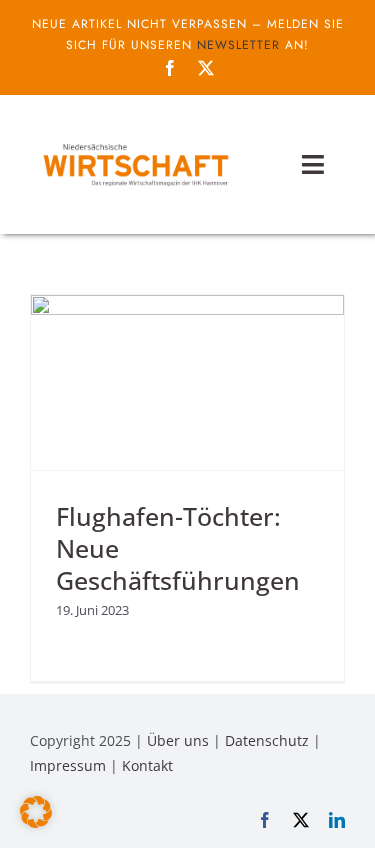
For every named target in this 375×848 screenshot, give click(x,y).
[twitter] (206, 68)
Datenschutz (267, 740)
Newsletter (238, 45)
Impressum (68, 765)
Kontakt (147, 765)
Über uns (178, 740)
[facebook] (170, 68)
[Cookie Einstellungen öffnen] (36, 822)
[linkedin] (337, 820)
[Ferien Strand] (135, 143)
